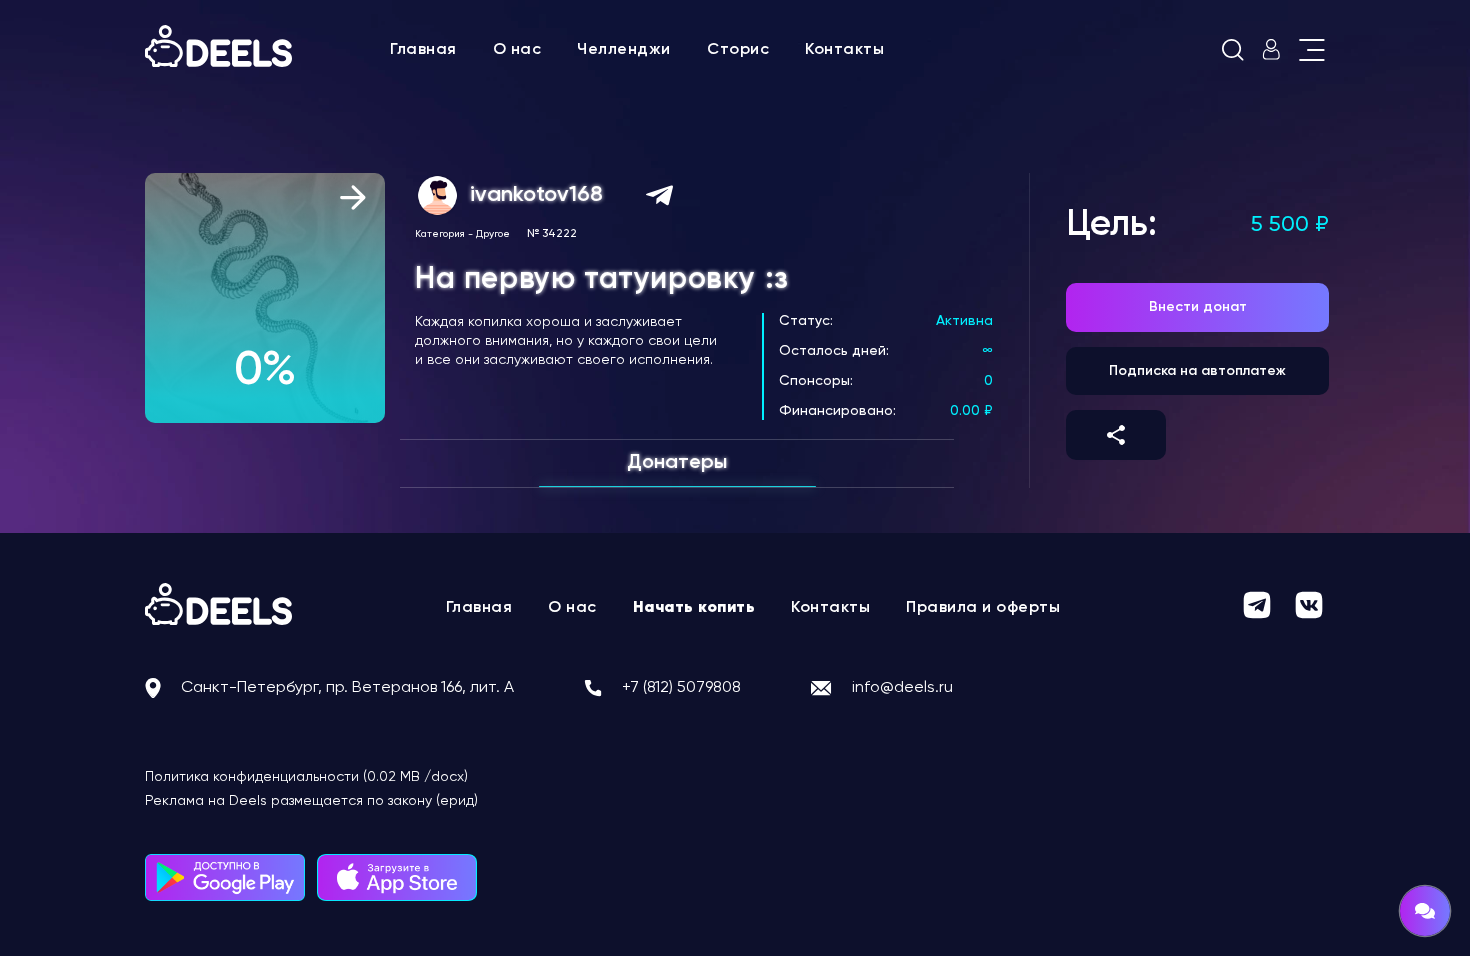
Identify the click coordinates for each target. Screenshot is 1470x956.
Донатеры (677, 463)
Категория (440, 234)
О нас (517, 50)
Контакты (844, 50)
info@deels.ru (902, 688)
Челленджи (624, 50)
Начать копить (694, 608)
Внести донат (1198, 307)
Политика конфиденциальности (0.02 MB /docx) (306, 777)
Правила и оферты (983, 608)
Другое (493, 234)
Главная (423, 50)
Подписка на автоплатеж (1197, 371)
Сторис (738, 50)
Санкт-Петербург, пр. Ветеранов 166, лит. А (347, 688)
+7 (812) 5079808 (681, 688)
